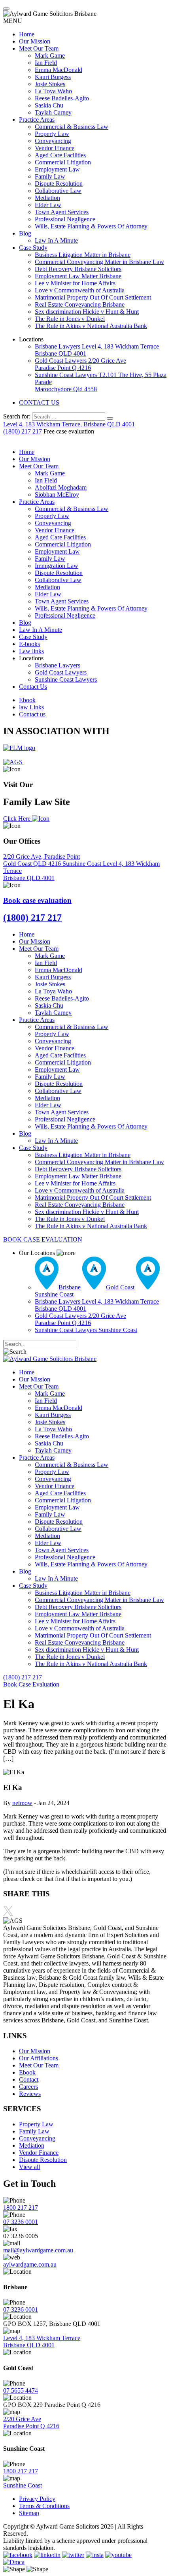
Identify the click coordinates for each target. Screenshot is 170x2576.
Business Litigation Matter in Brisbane (83, 255)
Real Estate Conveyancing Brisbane (80, 304)
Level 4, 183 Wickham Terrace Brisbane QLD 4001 (42, 2341)
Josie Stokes (50, 84)
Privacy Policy (37, 2499)
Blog (25, 233)
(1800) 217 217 (23, 431)
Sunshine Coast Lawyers (66, 679)
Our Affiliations (39, 2058)
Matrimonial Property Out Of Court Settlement (93, 297)
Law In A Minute (56, 240)
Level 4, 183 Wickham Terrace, (69, 424)
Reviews (30, 2094)
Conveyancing (53, 141)
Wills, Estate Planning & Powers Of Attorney (91, 226)
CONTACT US (39, 402)
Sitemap (29, 2513)
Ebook (27, 700)
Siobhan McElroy (57, 495)
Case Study (33, 248)
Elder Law (48, 205)
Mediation (47, 198)
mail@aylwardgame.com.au (38, 2250)
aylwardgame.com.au (30, 2264)
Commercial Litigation (63, 162)
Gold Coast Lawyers (80, 364)
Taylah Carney (53, 112)
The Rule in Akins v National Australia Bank (91, 326)
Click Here (18, 819)
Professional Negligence (65, 219)
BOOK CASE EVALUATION (43, 1239)
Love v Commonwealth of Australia (80, 290)
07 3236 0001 (21, 2222)
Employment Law (57, 169)
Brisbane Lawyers (58, 665)
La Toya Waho (53, 91)
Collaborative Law (58, 191)
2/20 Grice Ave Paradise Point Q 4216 (31, 2422)
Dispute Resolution (59, 184)
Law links (31, 651)
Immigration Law (57, 566)
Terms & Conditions (44, 2506)
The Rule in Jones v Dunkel (70, 319)
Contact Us (33, 687)
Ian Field (46, 63)
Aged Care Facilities (60, 155)
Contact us (32, 714)
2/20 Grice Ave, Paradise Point (42, 860)
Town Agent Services (62, 212)
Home (27, 34)
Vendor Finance (55, 148)
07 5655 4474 (21, 2390)
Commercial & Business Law (72, 127)
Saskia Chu (49, 105)
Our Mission (35, 41)
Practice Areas (37, 120)
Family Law (50, 176)
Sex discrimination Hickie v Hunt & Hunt (87, 312)
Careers (28, 2087)
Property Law (52, 134)
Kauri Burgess (53, 77)
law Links (31, 707)
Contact (29, 2079)
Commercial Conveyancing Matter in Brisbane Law (99, 262)
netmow (22, 1803)
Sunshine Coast (83, 864)
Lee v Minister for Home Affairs (75, 283)
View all (29, 2167)
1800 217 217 (21, 2208)
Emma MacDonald (59, 70)
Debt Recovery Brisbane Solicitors (78, 269)
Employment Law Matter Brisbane (78, 276)
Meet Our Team (39, 48)
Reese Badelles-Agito (62, 98)
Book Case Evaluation (31, 1684)
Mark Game (50, 56)
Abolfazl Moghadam (61, 487)
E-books (29, 644)
